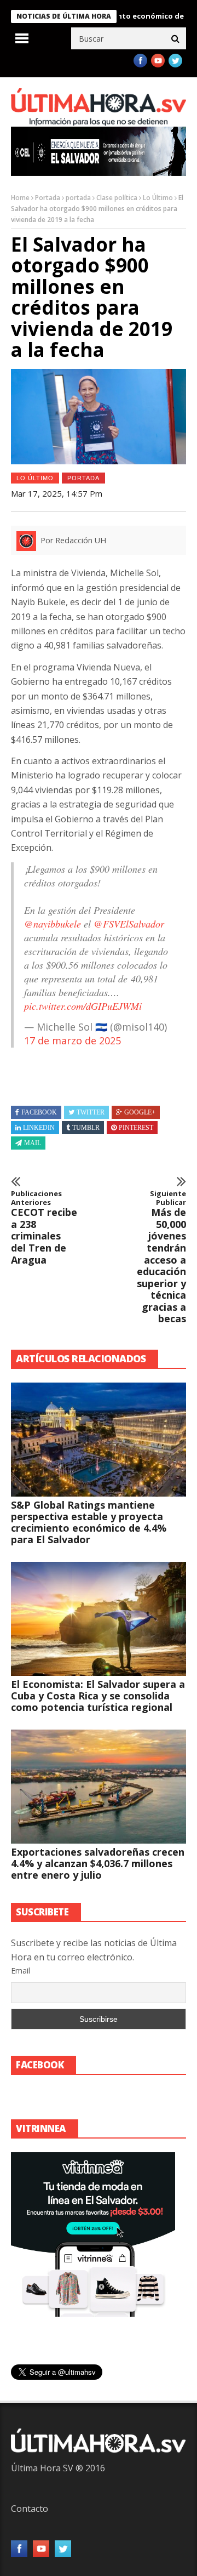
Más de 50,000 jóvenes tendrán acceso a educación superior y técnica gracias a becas (161, 1257)
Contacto (30, 2509)
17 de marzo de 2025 (73, 1040)
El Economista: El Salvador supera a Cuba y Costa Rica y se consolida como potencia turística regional (98, 1696)
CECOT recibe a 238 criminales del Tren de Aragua (44, 1228)
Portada (48, 198)
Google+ (140, 1112)
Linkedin (39, 1128)
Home (20, 198)
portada (78, 198)
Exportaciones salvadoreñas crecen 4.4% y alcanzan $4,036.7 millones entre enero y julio (98, 1863)
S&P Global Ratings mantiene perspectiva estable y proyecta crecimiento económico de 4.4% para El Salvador (89, 1522)
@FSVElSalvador (129, 924)
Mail (33, 1143)
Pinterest (136, 1128)
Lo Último (158, 198)
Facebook (39, 1112)
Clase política (117, 198)
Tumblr (86, 1128)
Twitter (91, 1112)
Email (21, 1971)
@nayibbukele (53, 924)
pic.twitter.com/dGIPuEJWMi (83, 1006)
